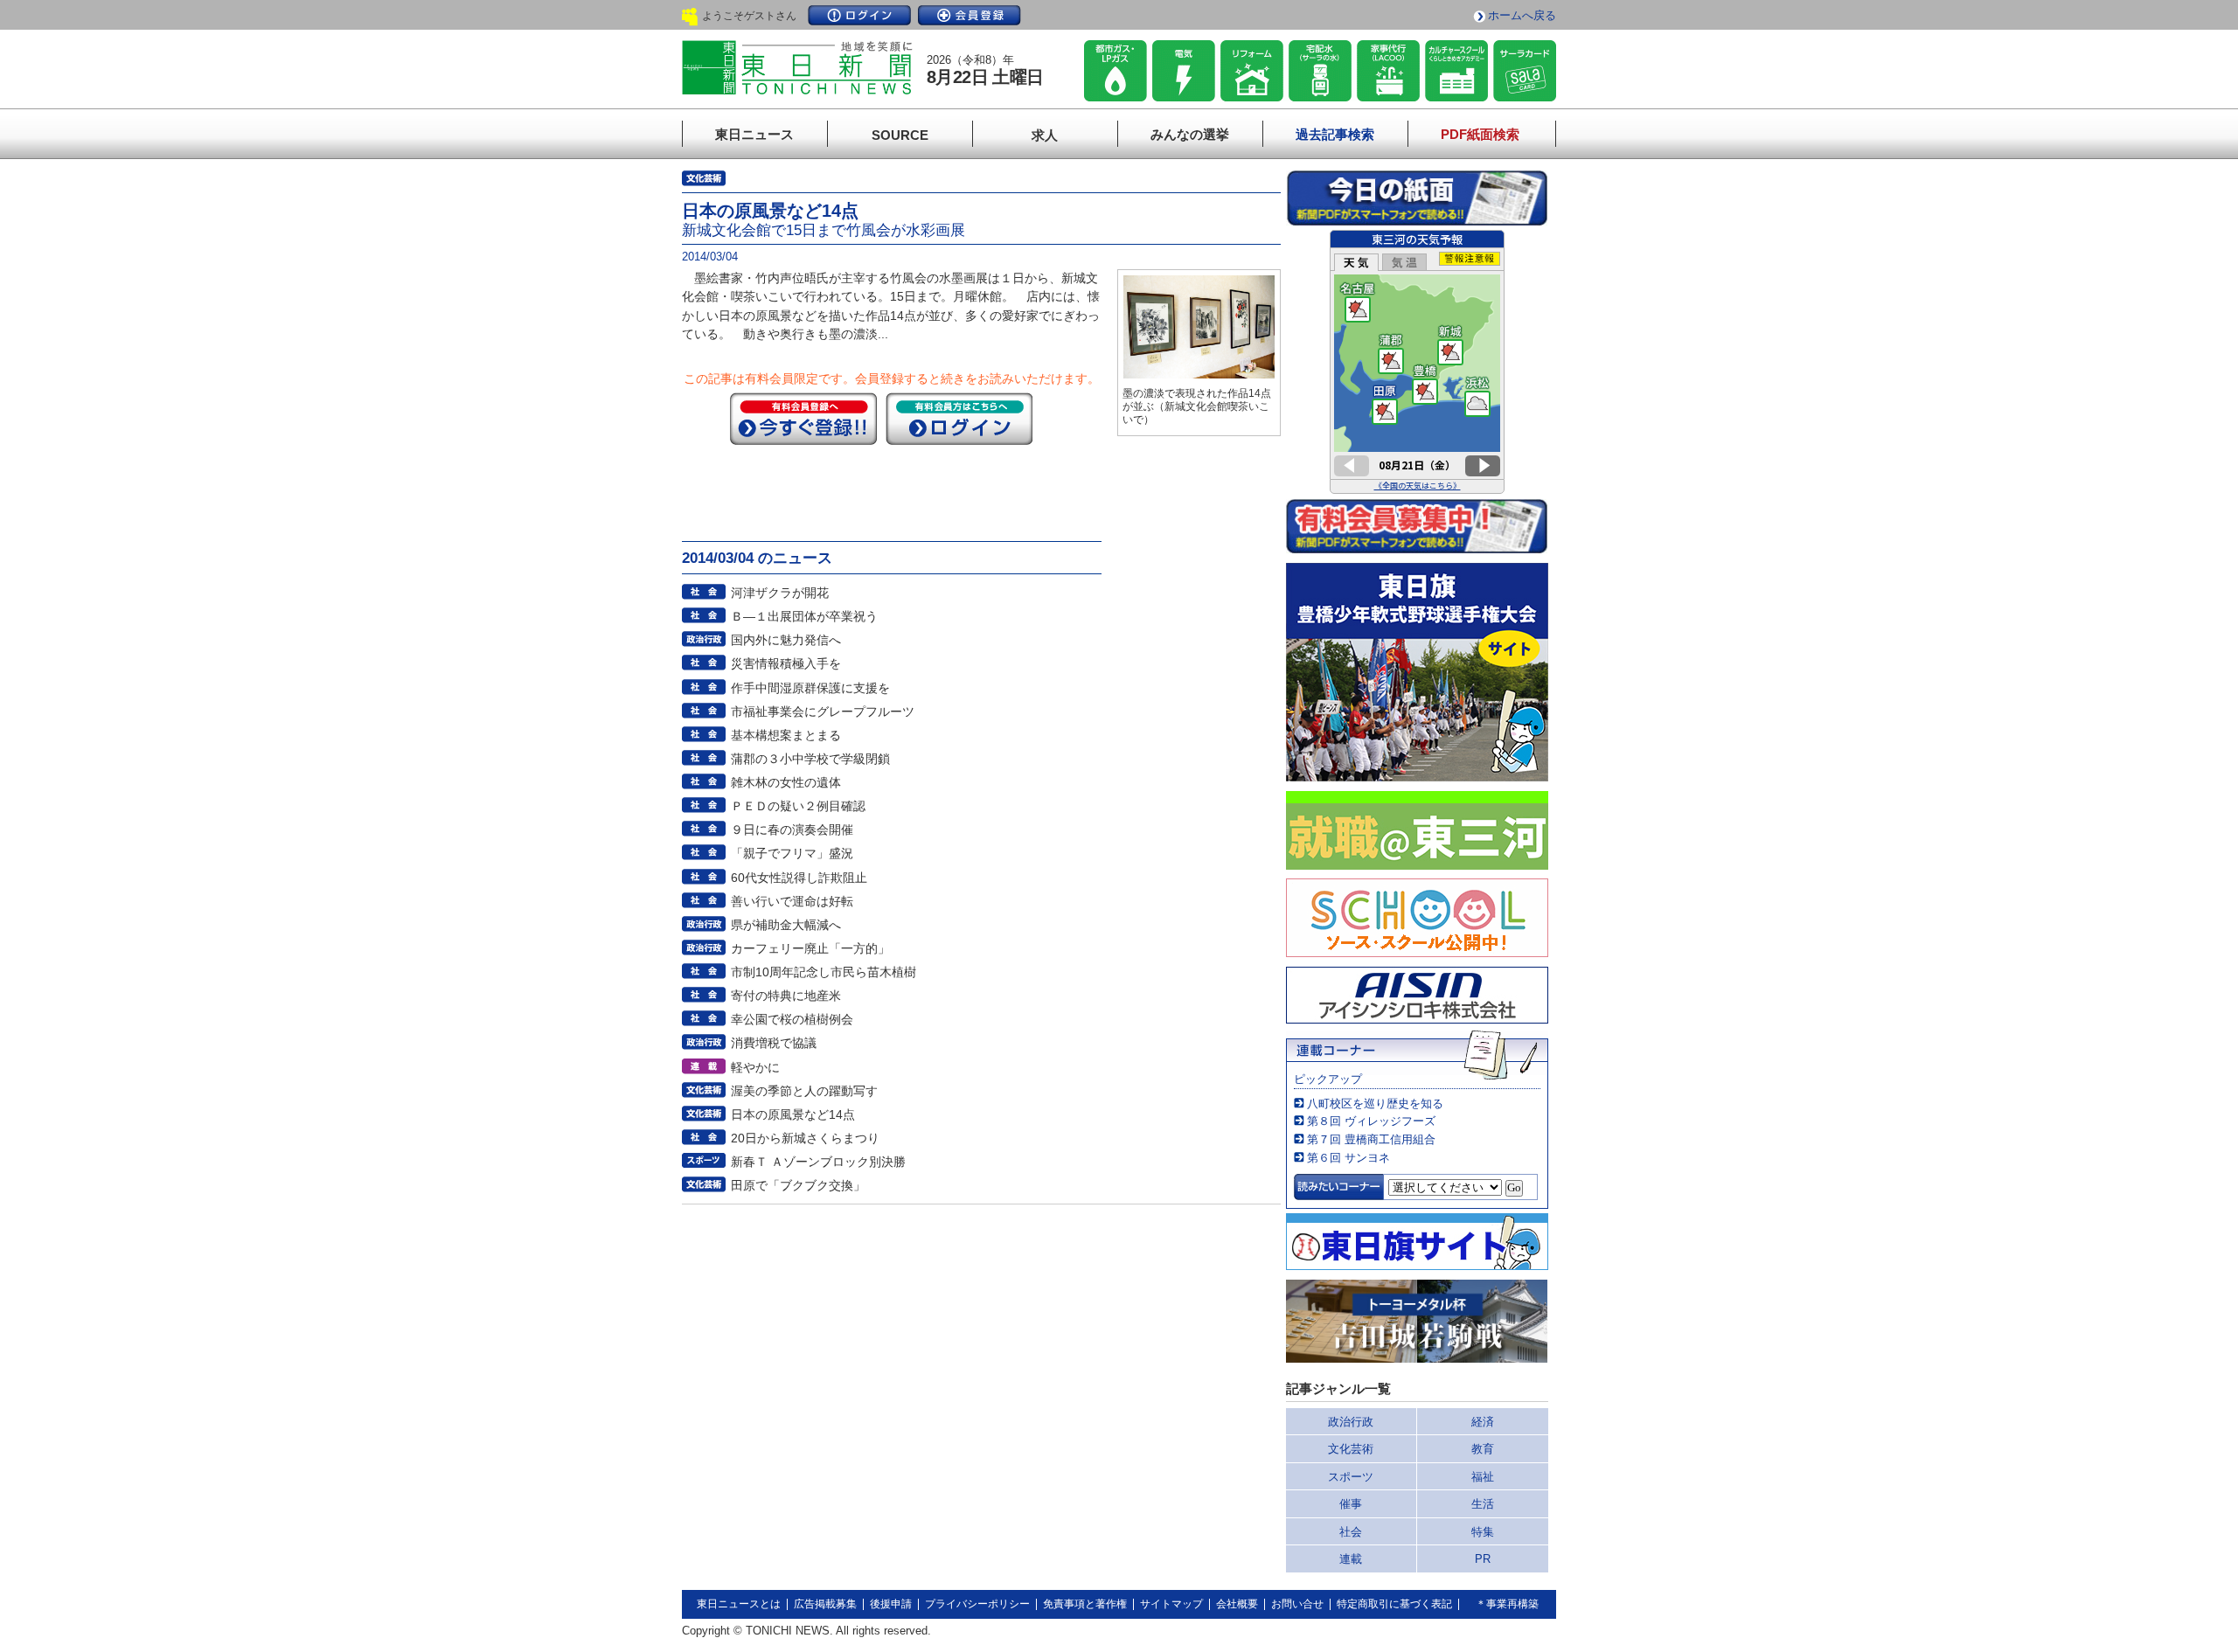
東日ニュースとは (739, 1604)
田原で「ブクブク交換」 (798, 1185)
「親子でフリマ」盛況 (792, 853)
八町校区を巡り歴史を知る (1375, 1104)
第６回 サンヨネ (1348, 1158)
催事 (1351, 1504)
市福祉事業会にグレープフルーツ (823, 711)
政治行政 (1351, 1422)
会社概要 (1237, 1604)
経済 (1483, 1422)
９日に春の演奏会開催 (792, 829)
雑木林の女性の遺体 (786, 782)
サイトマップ (1171, 1604)
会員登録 (970, 15)
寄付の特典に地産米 (786, 996)
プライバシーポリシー (977, 1604)
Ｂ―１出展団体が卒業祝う (804, 616)
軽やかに (755, 1067)
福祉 (1483, 1477)
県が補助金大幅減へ (786, 925)
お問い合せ (1297, 1604)
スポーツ (1351, 1477)
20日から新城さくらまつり (805, 1138)
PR (1483, 1559)
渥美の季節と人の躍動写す (804, 1091)
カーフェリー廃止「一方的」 (810, 948)
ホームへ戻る (1522, 15)
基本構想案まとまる (786, 735)
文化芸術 (1351, 1449)
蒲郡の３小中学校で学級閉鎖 (810, 759)
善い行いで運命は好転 (792, 901)
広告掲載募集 (825, 1604)
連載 (1351, 1559)
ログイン (859, 15)
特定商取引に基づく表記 (1394, 1604)
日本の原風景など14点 (793, 1114)
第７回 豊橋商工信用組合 (1371, 1139)
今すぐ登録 (803, 419)
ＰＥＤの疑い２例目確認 (798, 806)
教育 (1483, 1449)
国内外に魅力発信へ (786, 640)
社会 (1351, 1532)
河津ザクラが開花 (780, 593)
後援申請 (891, 1604)
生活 (1483, 1504)
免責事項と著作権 (1085, 1604)
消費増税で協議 (774, 1043)
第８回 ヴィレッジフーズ (1371, 1121)
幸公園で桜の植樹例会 (792, 1019)
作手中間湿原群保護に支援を (810, 688)
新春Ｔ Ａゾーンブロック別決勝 (818, 1162)
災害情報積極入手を (786, 663)
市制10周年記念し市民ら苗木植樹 (824, 972)
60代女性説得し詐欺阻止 (799, 878)
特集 (1483, 1532)
